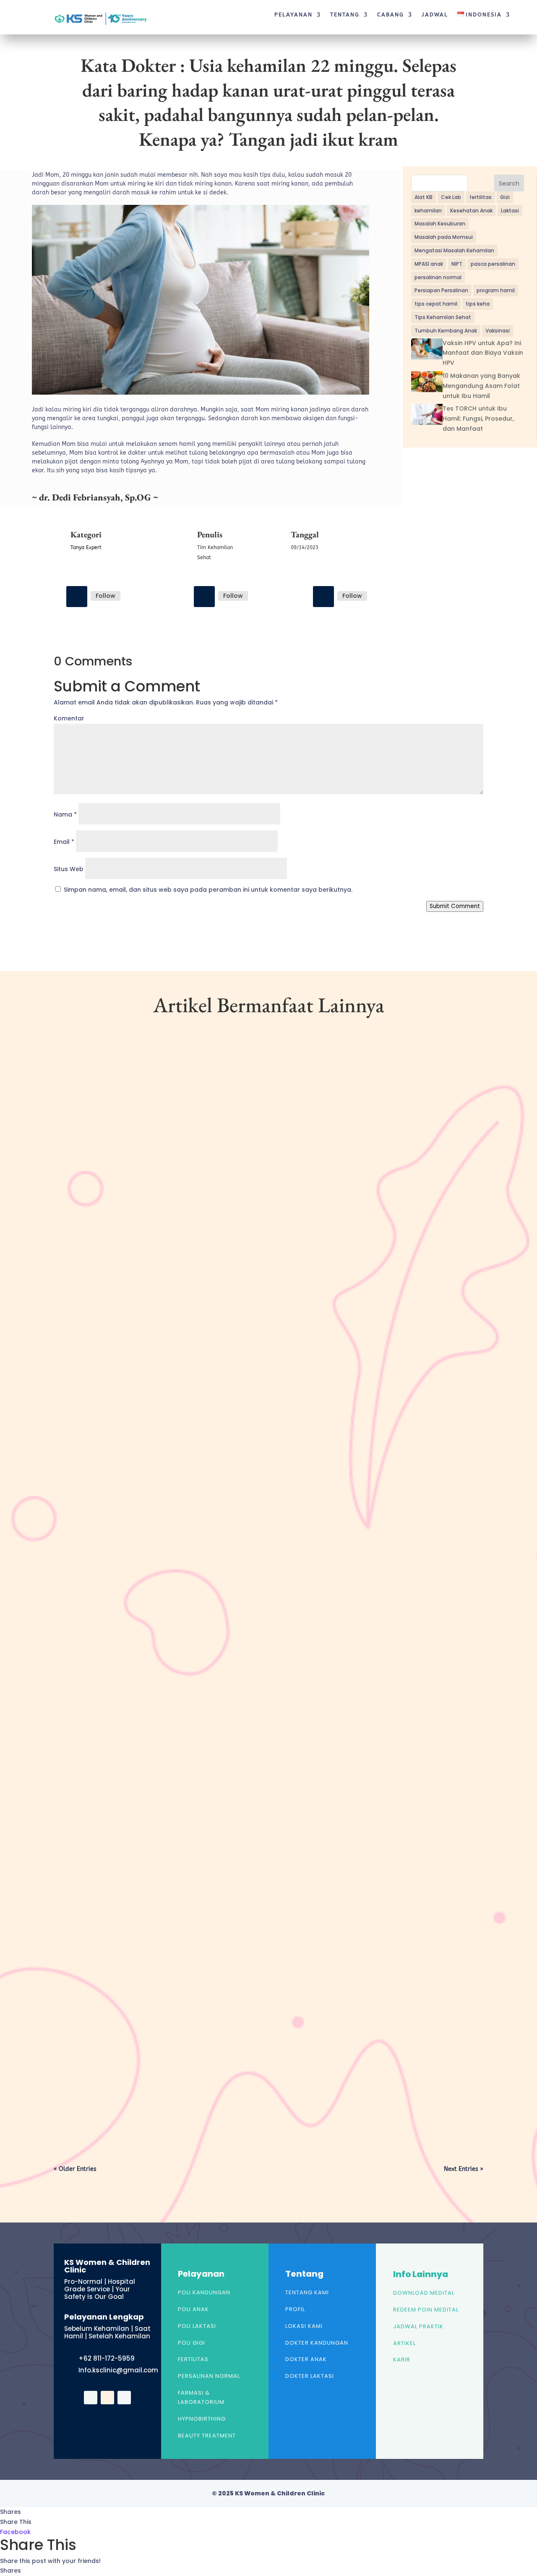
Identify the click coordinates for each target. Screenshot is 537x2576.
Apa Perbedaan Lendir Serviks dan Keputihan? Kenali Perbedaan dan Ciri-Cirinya (196, 1702)
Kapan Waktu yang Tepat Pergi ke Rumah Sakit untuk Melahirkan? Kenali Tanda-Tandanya (213, 1327)
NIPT (457, 264)
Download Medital (424, 2293)
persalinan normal (438, 277)
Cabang (391, 15)
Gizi (505, 197)
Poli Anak (193, 2309)
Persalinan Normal (209, 2376)
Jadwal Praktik (418, 2326)
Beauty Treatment (207, 2436)
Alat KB (424, 197)
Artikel (404, 2343)
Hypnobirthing (202, 2419)
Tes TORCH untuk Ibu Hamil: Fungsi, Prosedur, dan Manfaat (478, 419)
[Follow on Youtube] (323, 597)
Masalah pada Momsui (444, 237)
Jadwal (435, 15)
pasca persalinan (493, 264)
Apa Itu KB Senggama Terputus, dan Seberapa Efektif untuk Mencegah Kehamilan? (201, 2076)
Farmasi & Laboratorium (201, 2397)
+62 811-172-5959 (107, 2358)
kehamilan (428, 211)
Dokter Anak (306, 2359)
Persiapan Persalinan (441, 290)
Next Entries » (464, 2169)
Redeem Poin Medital (426, 2310)
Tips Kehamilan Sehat (443, 317)
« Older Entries (75, 2169)
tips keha (478, 304)
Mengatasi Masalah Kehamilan (454, 250)
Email (64, 842)
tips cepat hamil (436, 304)
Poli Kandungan (204, 2292)
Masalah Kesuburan (440, 224)
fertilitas (481, 197)
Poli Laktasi (197, 2326)
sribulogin (84, 1341)
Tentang (345, 15)
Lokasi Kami (304, 2326)
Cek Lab (451, 197)
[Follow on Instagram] (204, 597)
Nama (65, 814)
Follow (106, 596)
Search (509, 183)
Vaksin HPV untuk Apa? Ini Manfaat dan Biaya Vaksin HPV (483, 353)
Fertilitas (193, 2359)
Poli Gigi (192, 2343)
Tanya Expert (86, 547)
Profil (295, 2309)
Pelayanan (293, 15)
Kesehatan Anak (471, 211)
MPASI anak (429, 264)
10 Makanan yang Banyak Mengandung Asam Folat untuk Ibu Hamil (481, 386)
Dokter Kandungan (317, 2343)
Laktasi (510, 211)
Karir (402, 2360)
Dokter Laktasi (310, 2376)
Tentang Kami (307, 2292)
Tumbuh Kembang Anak (446, 331)
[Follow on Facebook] (77, 597)
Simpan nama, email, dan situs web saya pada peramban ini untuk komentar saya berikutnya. (208, 890)
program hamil (496, 290)
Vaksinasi (498, 331)
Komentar (69, 718)
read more (83, 1377)
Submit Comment (455, 906)
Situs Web (69, 869)
